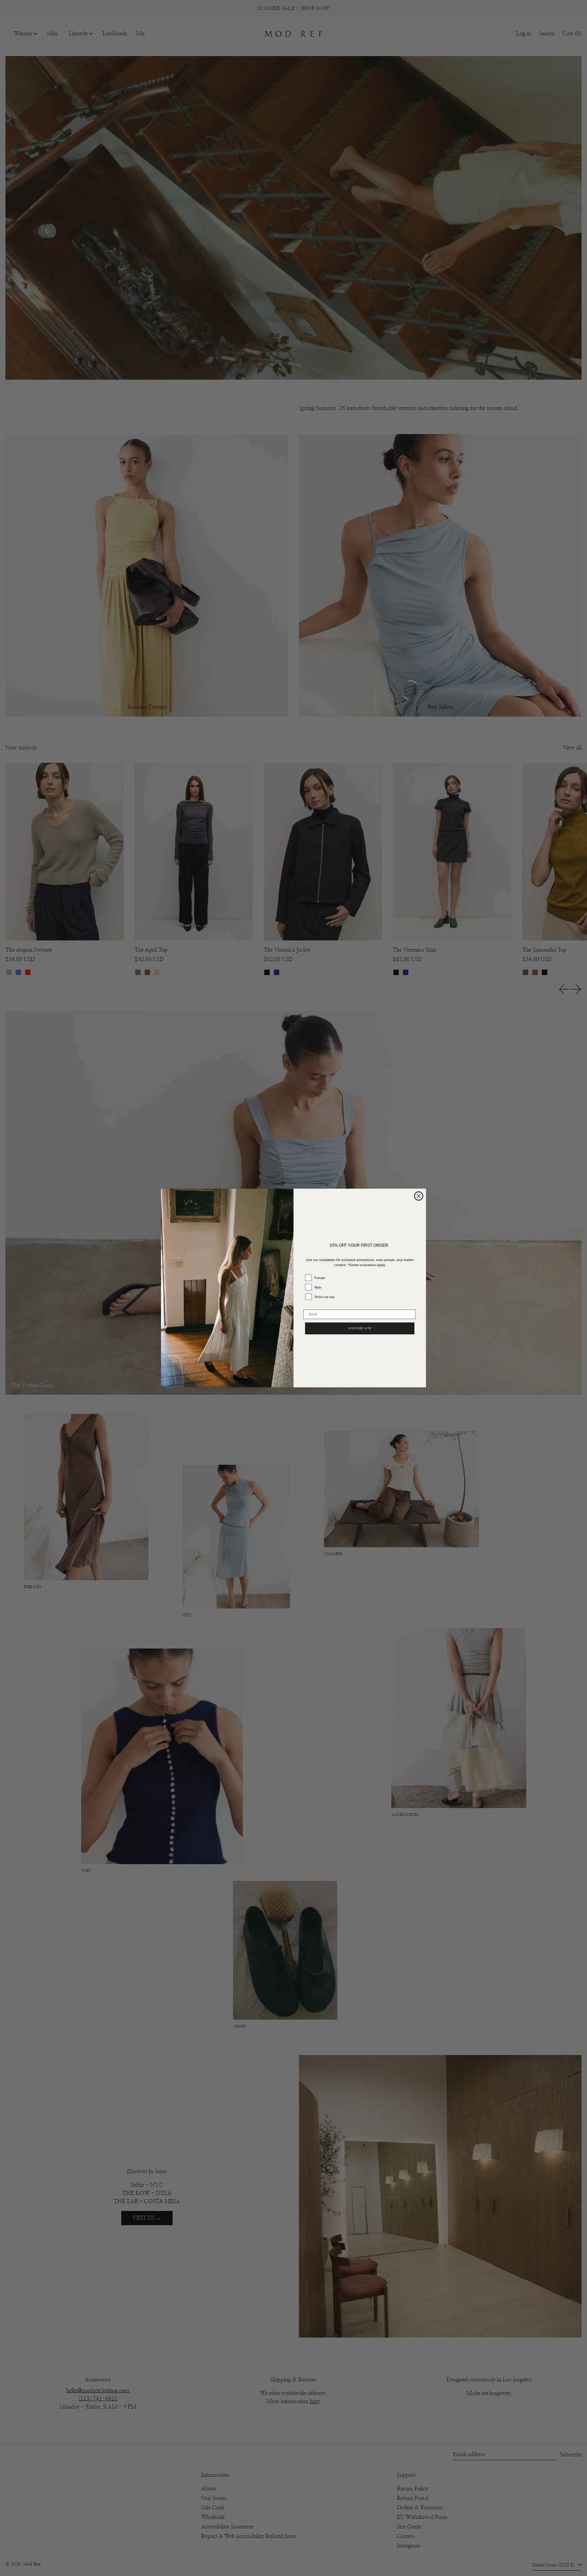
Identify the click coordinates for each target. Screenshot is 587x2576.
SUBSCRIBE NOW (360, 1328)
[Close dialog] (419, 1196)
